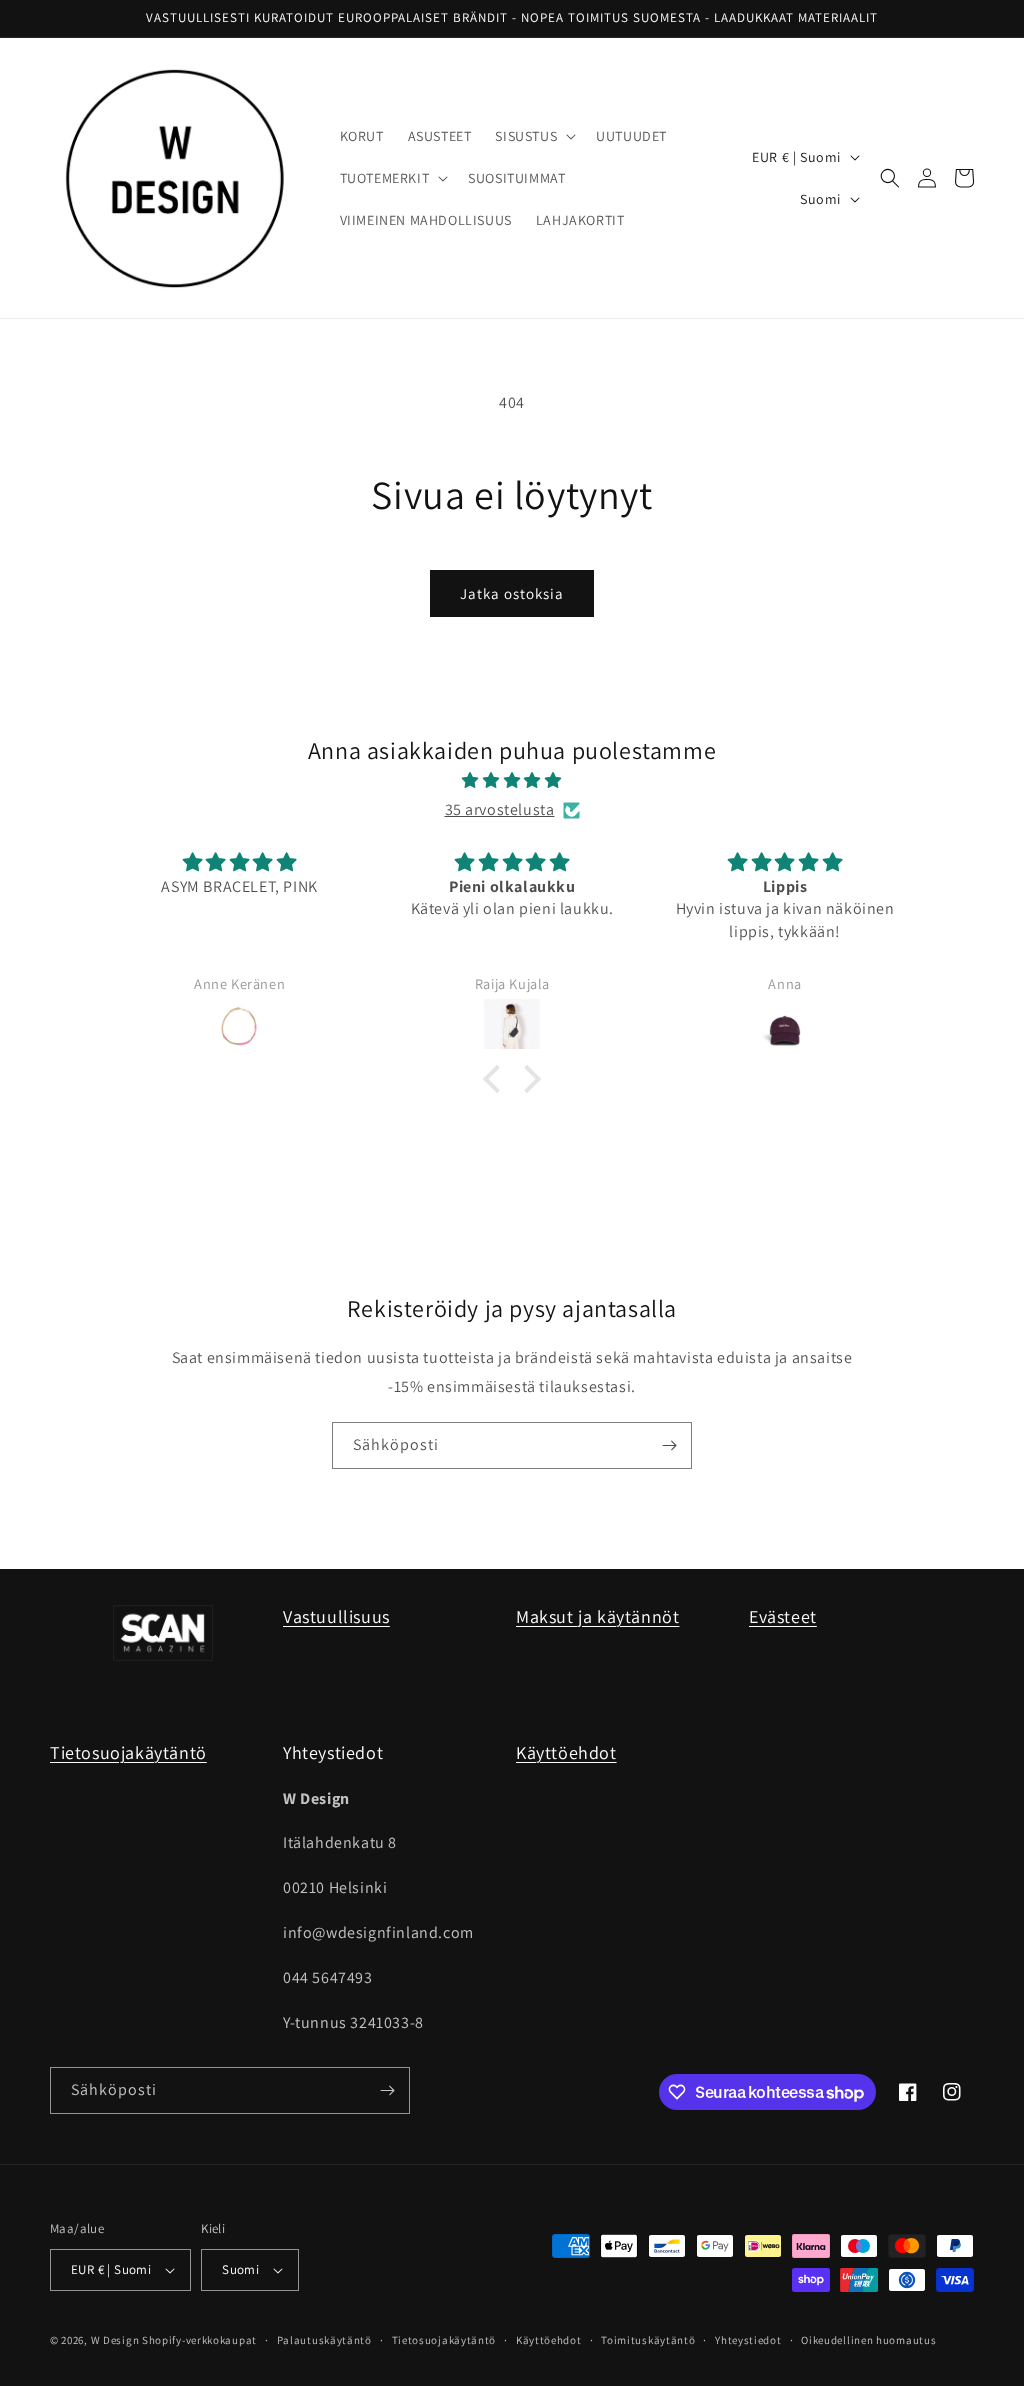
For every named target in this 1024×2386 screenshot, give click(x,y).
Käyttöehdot (566, 1752)
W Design (115, 2340)
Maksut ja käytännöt (597, 1616)
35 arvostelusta (500, 809)
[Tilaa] (669, 1445)
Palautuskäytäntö (324, 2340)
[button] (533, 136)
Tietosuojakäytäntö (128, 1752)
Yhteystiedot (748, 2340)
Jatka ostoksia (512, 593)
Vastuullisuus (336, 1616)
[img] (511, 781)
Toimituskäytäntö (648, 2340)
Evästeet (783, 1616)
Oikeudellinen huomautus (868, 2340)
